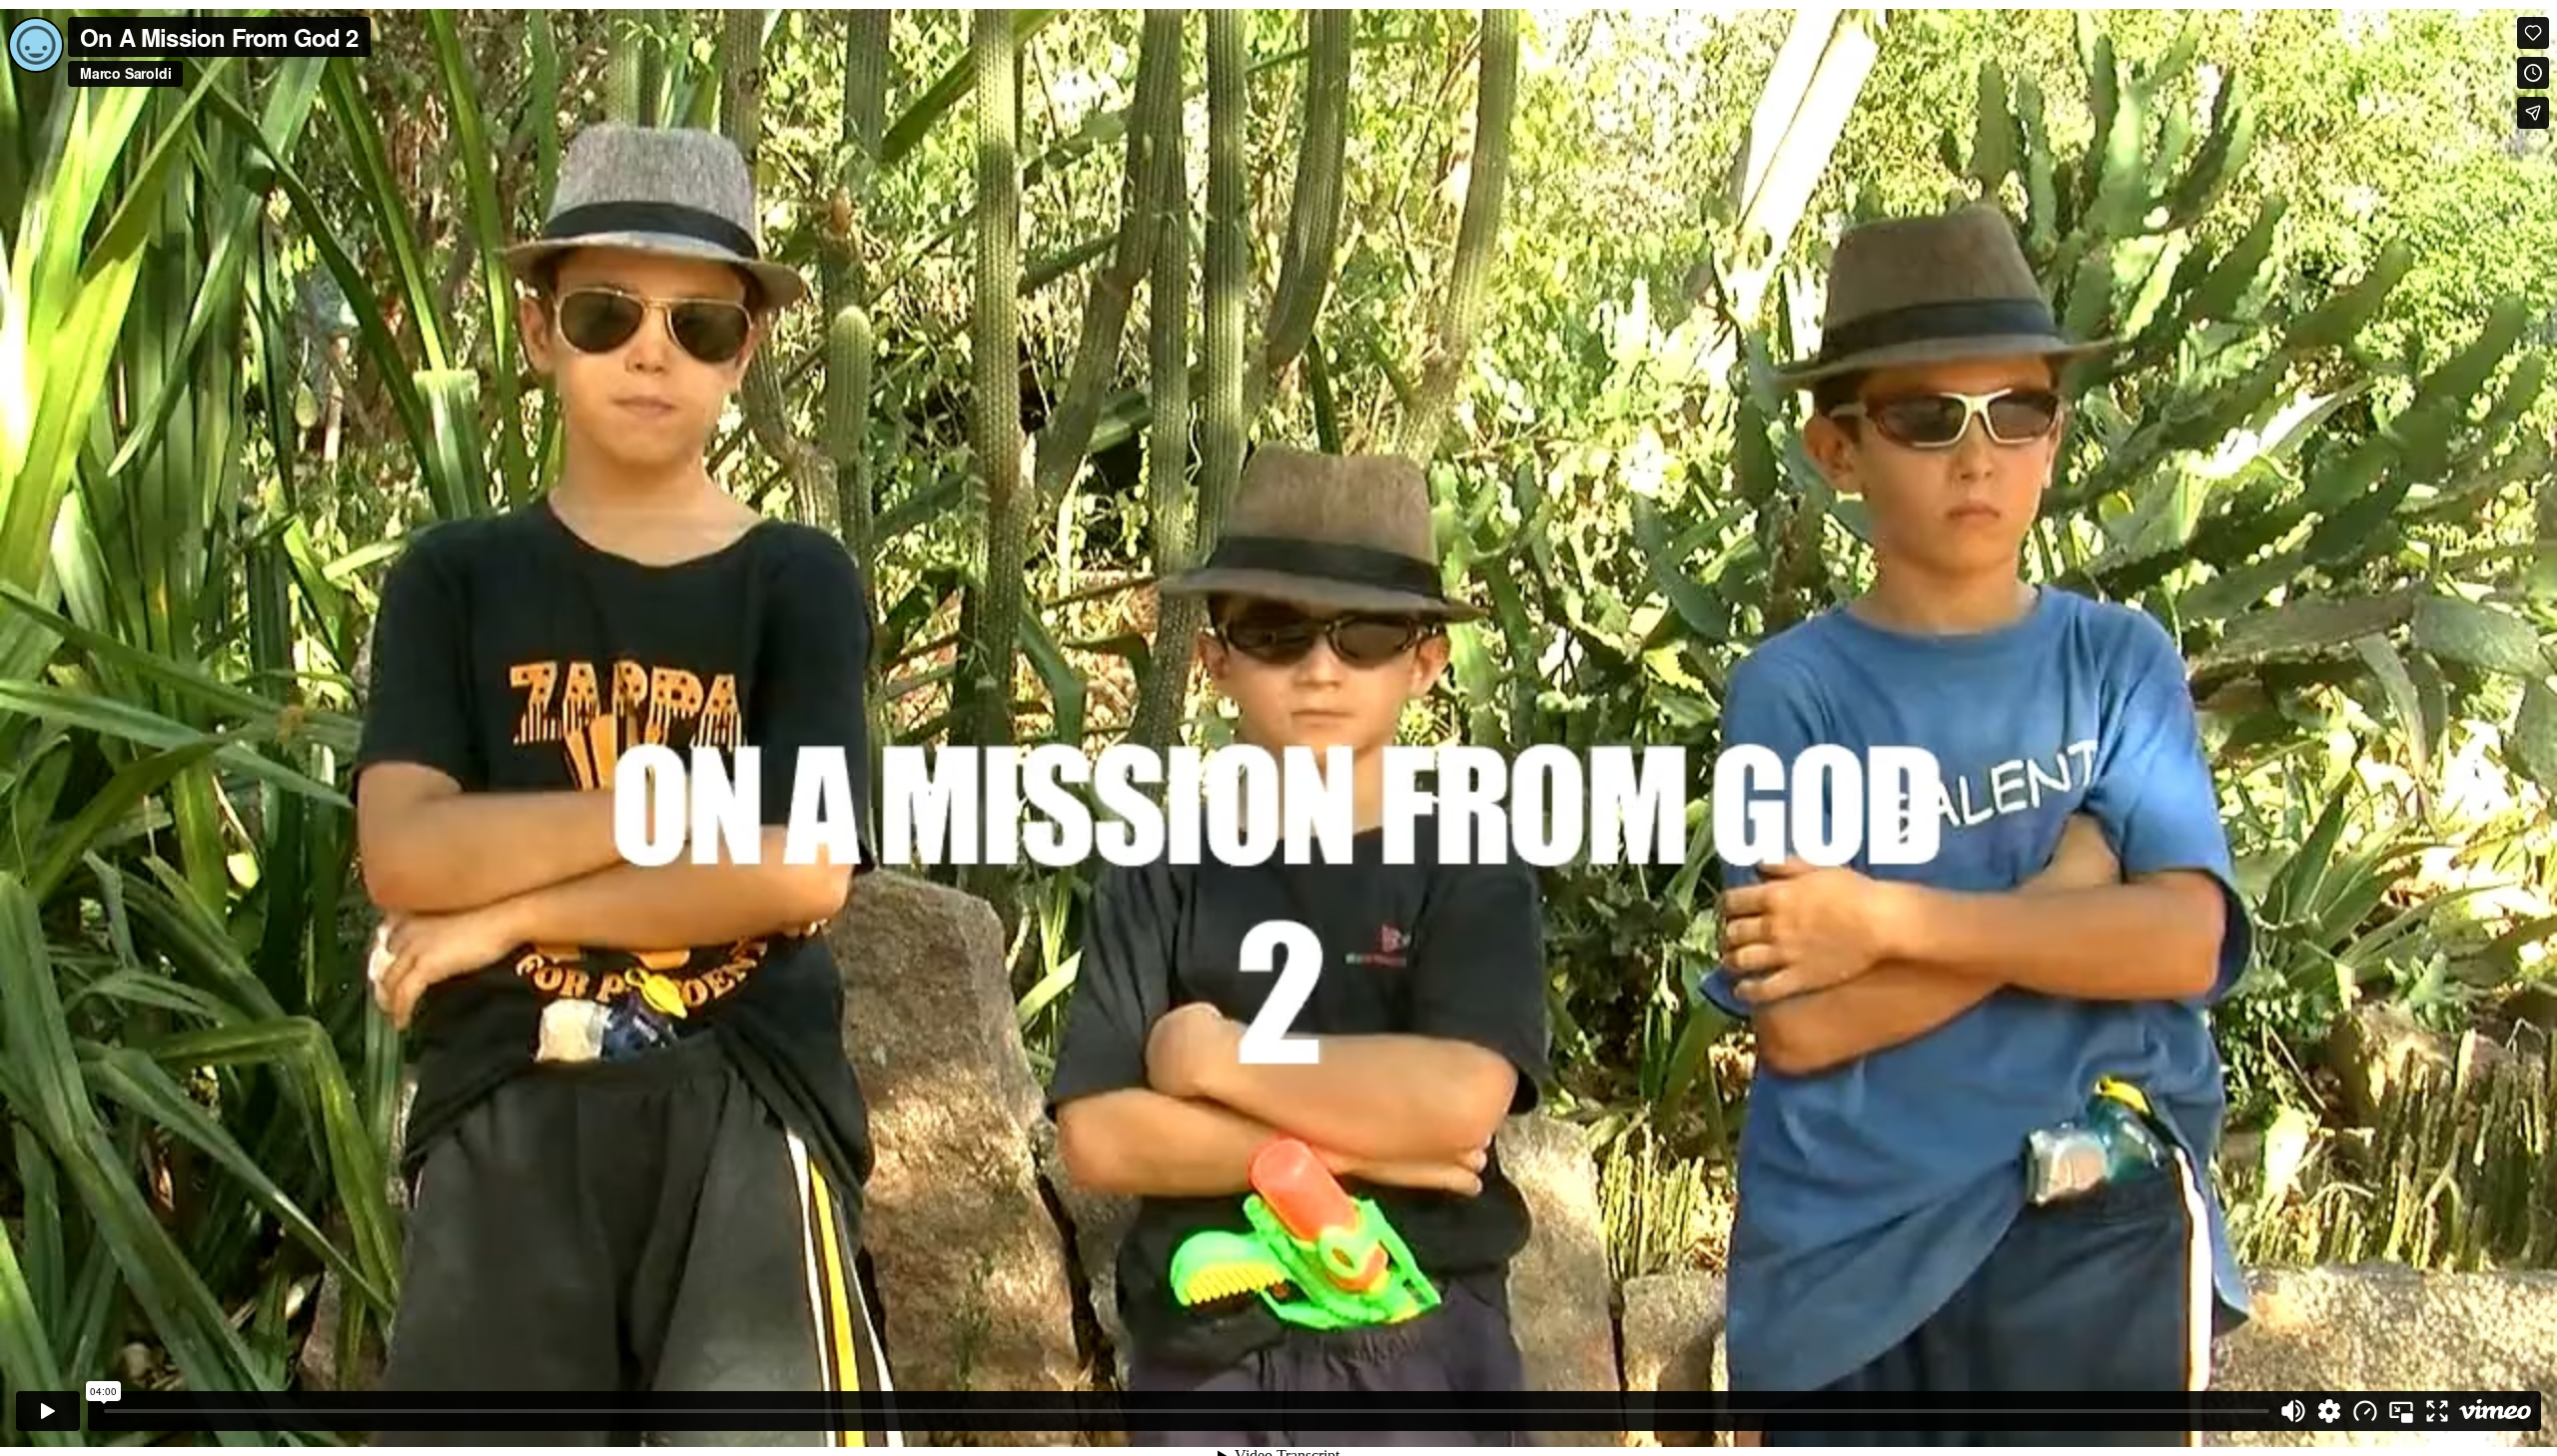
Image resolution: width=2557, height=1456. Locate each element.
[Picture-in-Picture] (2401, 1411)
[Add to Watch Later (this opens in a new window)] (2533, 73)
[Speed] (2365, 1411)
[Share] (2533, 113)
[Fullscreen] (2437, 1411)
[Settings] (2329, 1411)
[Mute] (2293, 1411)
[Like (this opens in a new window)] (2533, 33)
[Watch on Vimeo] (2495, 1411)
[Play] (48, 1411)
